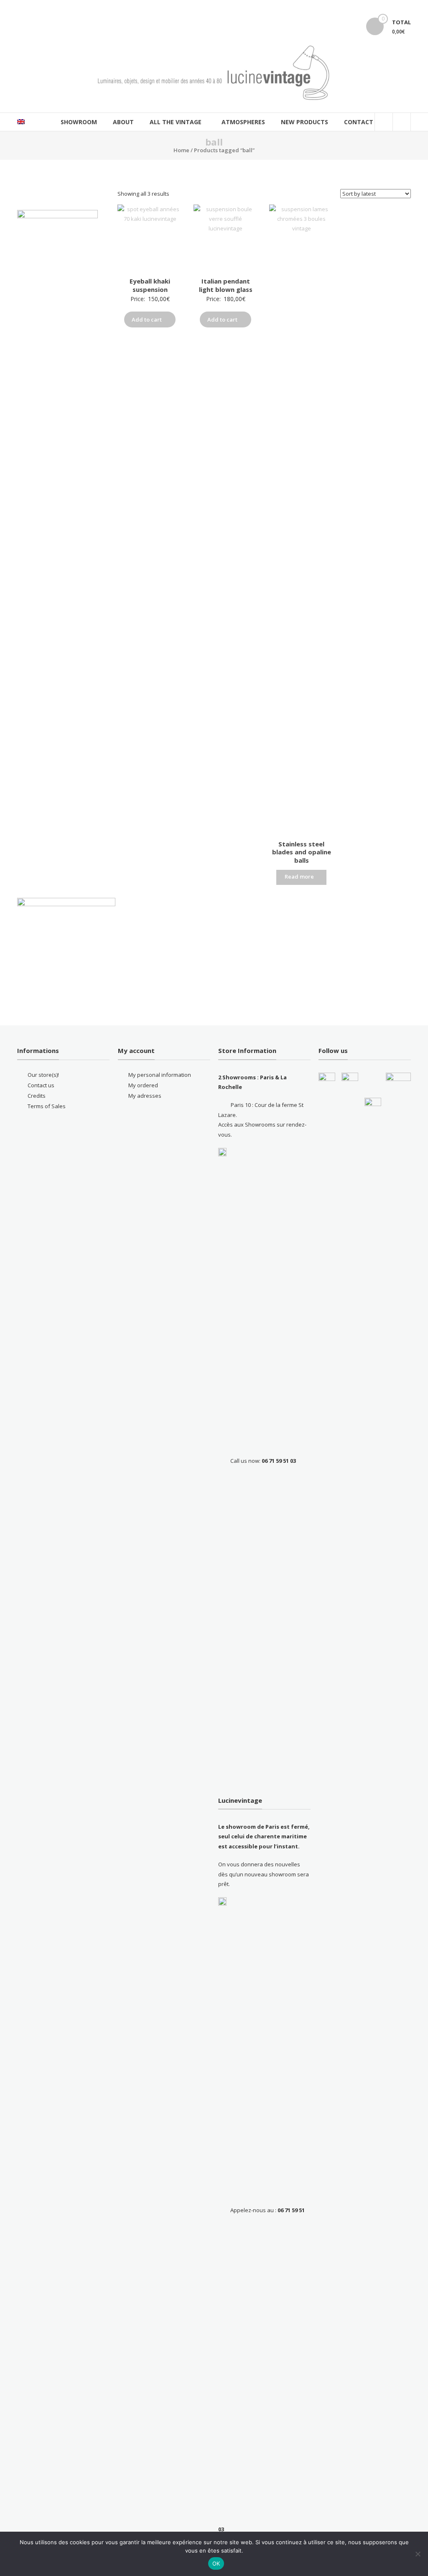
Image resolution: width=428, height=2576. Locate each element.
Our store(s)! (43, 1075)
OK (216, 2563)
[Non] (418, 2554)
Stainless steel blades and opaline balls (302, 852)
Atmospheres (243, 122)
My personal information (160, 1075)
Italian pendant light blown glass (226, 285)
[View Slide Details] (66, 947)
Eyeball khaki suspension (150, 285)
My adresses (145, 1096)
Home (181, 150)
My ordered (143, 1085)
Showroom (79, 122)
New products (304, 122)
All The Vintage (176, 122)
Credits (37, 1096)
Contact (359, 122)
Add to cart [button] (147, 319)
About (123, 122)
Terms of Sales (47, 1106)
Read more (299, 877)
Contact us (41, 1085)
